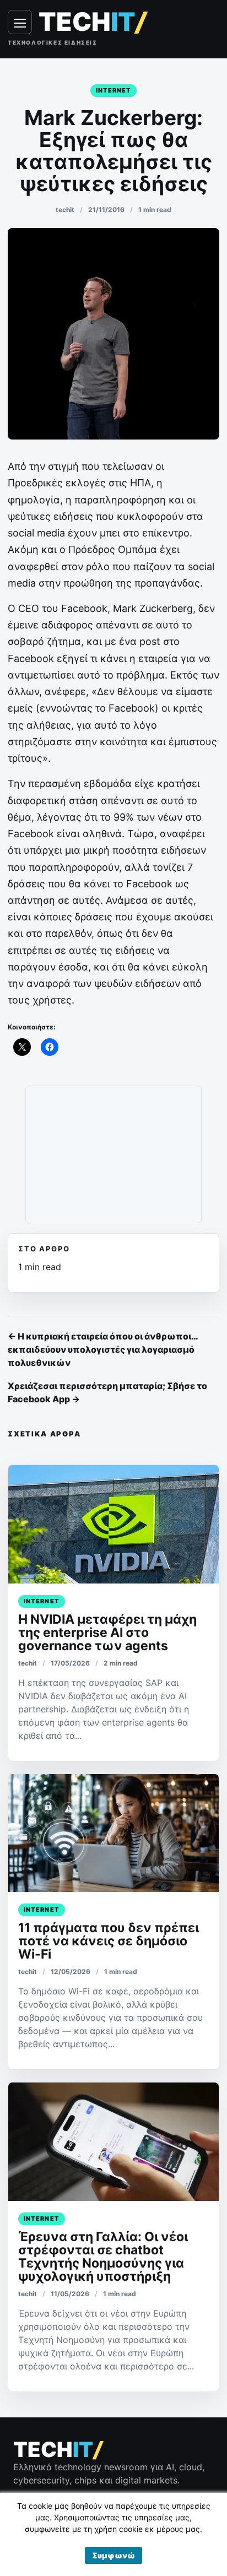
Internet (114, 90)
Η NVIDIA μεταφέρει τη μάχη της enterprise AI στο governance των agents (107, 1633)
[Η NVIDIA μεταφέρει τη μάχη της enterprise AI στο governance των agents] (113, 1524)
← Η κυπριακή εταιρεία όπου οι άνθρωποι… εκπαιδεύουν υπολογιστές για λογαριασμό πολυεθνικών (103, 1349)
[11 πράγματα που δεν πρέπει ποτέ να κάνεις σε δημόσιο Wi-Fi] (113, 1833)
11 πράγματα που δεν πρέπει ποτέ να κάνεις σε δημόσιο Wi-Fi (109, 1941)
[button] (113, 2555)
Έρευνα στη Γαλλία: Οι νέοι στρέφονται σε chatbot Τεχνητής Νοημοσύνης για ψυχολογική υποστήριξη (103, 2257)
